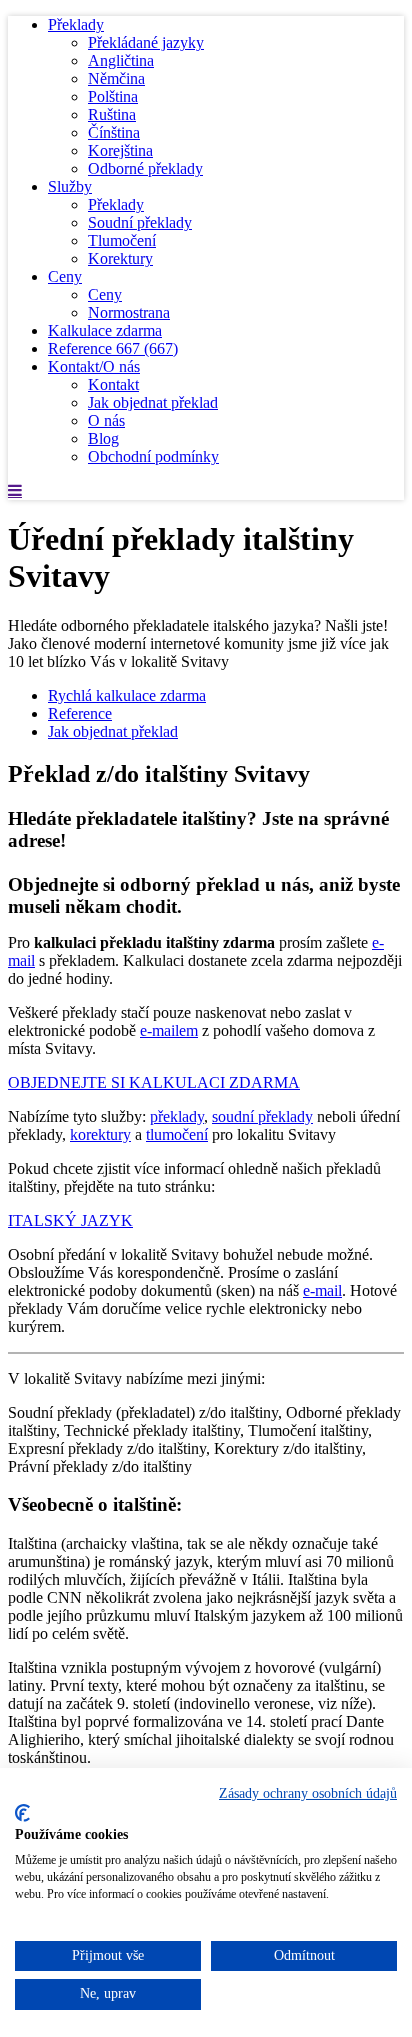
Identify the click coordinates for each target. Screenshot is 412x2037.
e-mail (322, 1290)
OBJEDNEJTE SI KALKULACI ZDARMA (154, 1082)
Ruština (112, 114)
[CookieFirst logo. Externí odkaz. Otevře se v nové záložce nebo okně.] (22, 1813)
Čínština (114, 132)
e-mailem (169, 1030)
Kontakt (113, 384)
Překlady (76, 24)
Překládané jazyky (146, 42)
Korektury (120, 258)
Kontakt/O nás (94, 366)
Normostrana (129, 312)
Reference (113, 348)
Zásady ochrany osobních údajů (308, 1793)
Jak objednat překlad (153, 402)
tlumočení (177, 1134)
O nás (106, 420)
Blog (103, 438)
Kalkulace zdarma (105, 330)
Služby (70, 186)
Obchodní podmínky (153, 456)
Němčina (116, 78)
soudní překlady (262, 1116)
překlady (177, 1116)
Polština (113, 96)
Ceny (65, 276)
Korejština (120, 150)
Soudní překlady (140, 222)
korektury (100, 1134)
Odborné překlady (145, 168)
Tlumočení (122, 240)
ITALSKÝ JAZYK (70, 1220)
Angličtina (121, 60)
